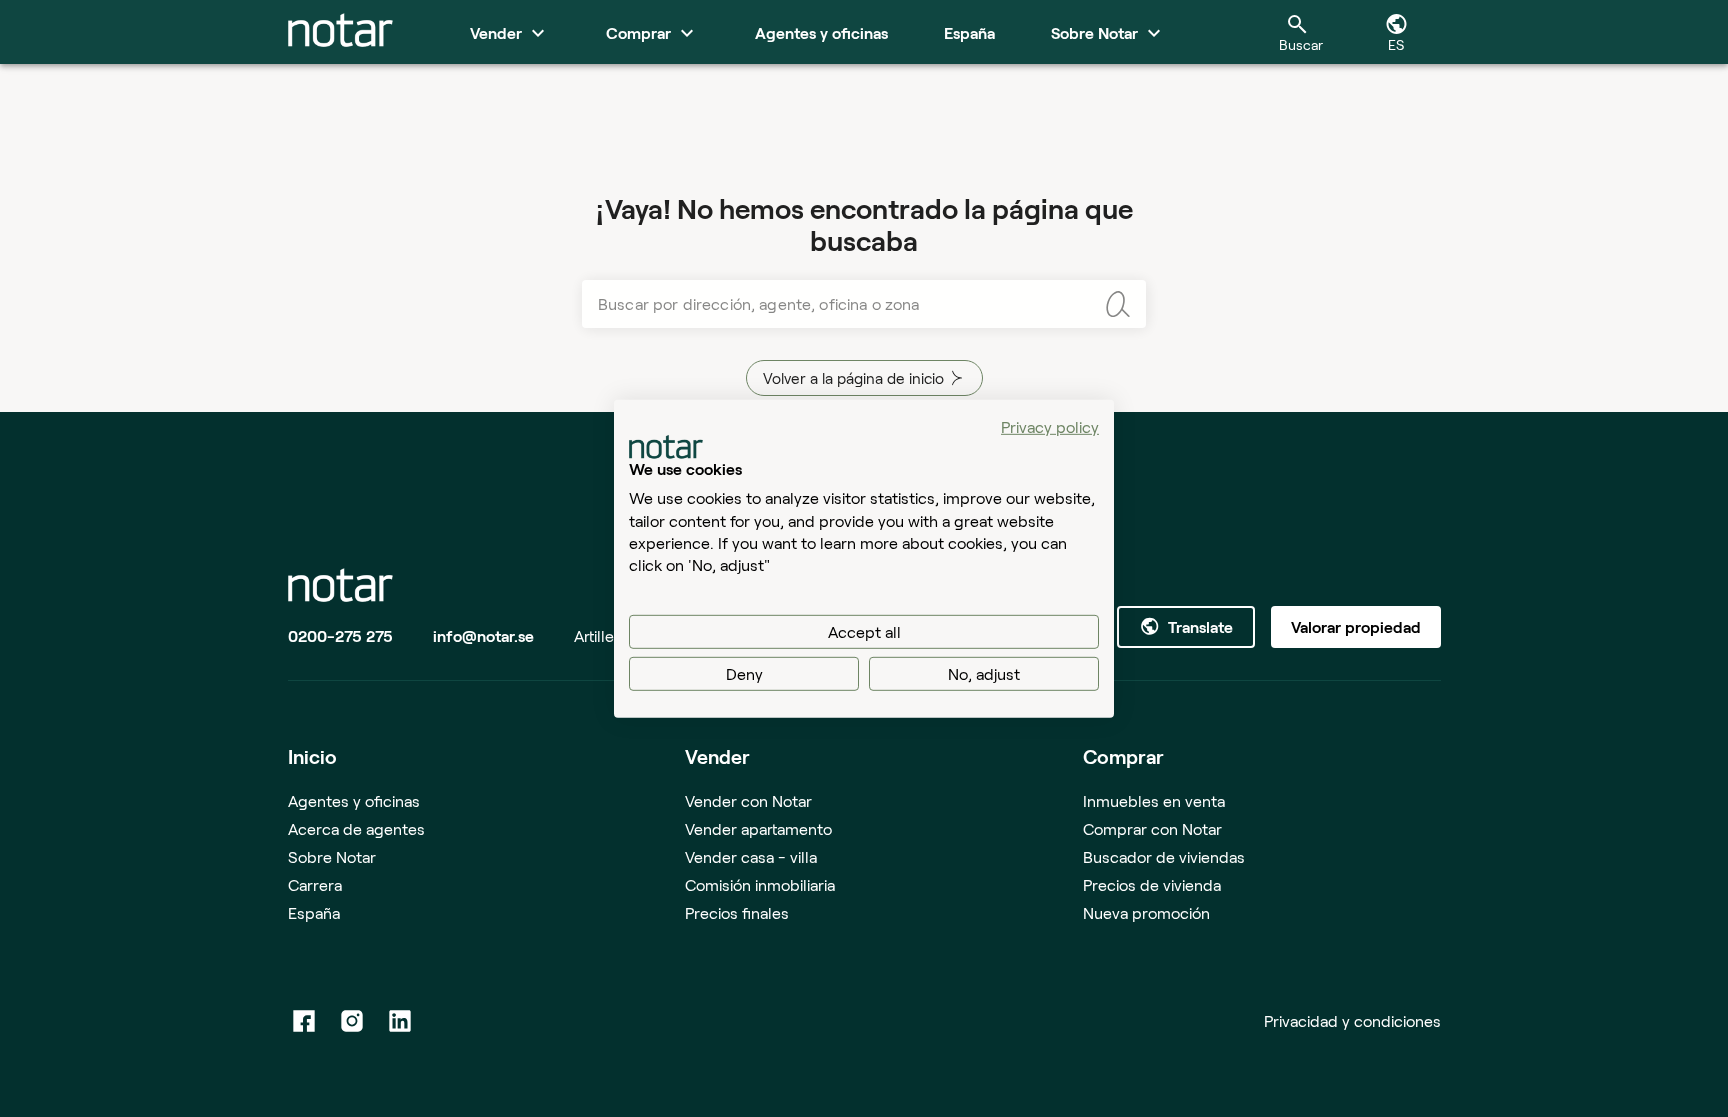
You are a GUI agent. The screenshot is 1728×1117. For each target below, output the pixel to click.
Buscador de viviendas (1164, 856)
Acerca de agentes (356, 828)
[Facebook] (304, 1021)
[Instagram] (352, 1021)
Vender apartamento (758, 828)
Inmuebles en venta (1154, 800)
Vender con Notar (748, 800)
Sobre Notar (332, 856)
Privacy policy (1050, 425)
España (314, 912)
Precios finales (737, 912)
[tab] (340, 32)
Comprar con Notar (1152, 828)
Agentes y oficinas (354, 800)
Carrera (315, 884)
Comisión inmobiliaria (760, 884)
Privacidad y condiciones (1352, 1020)
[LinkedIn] (400, 1021)
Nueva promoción (1146, 912)
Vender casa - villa (751, 856)
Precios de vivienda (1152, 884)
